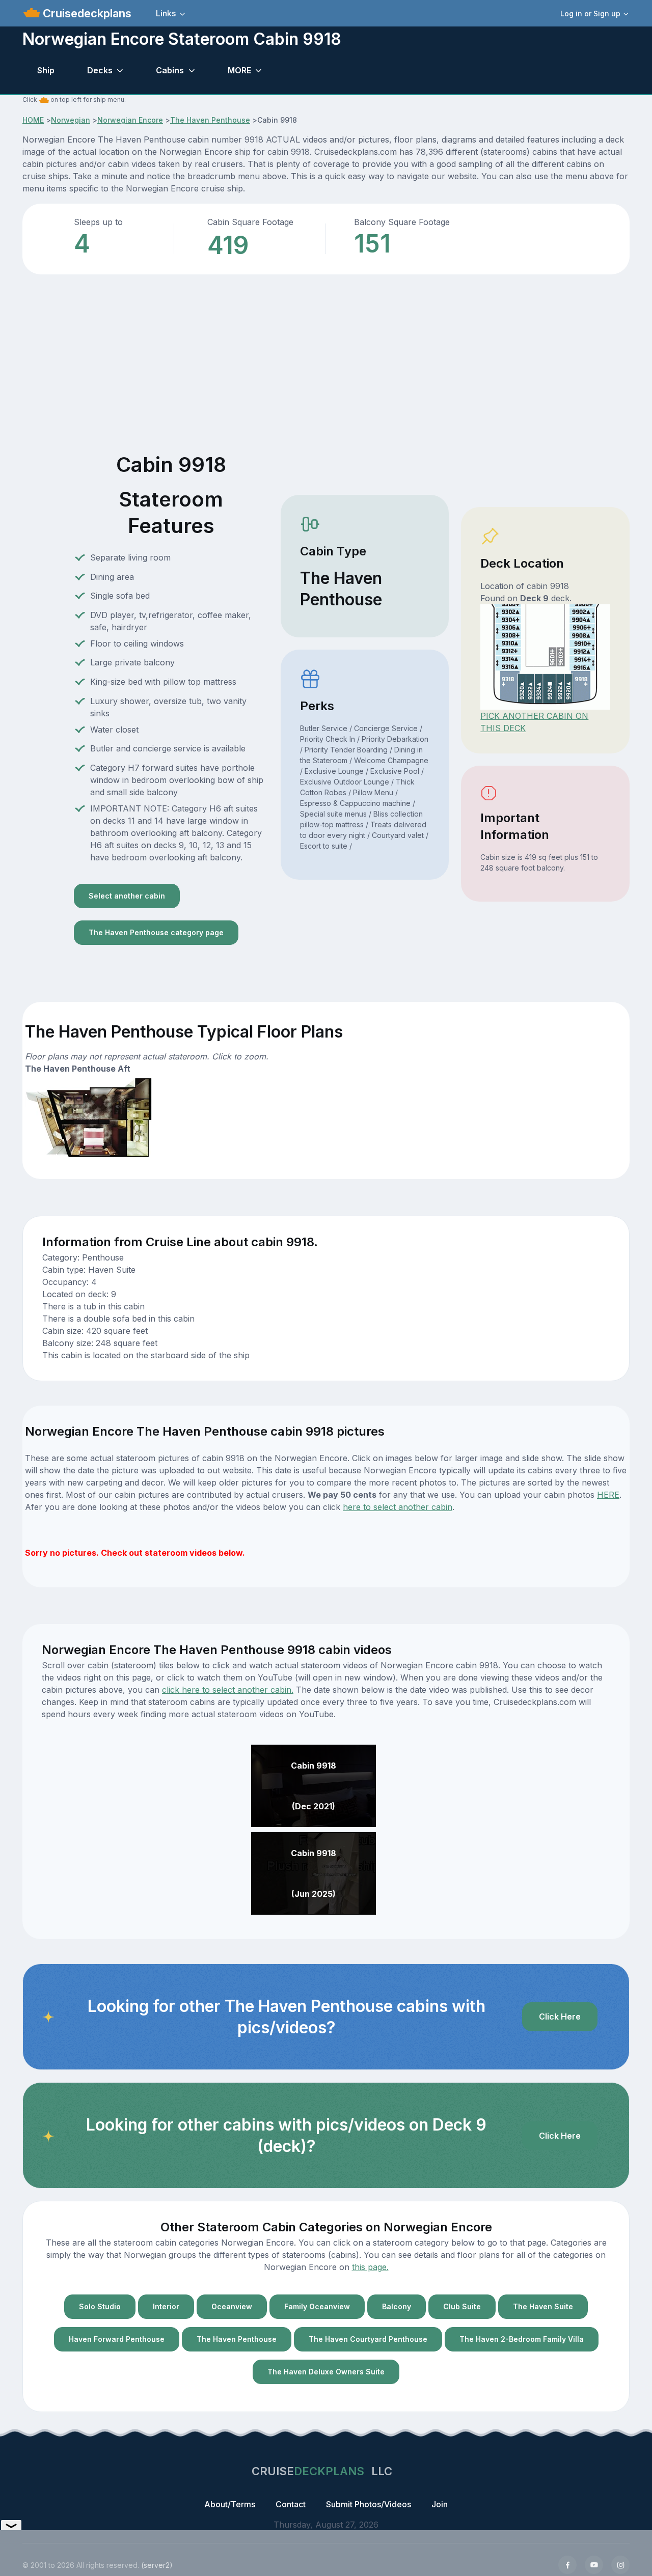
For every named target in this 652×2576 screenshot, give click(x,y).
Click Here (560, 2017)
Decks (100, 70)
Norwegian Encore (130, 120)
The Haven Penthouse (210, 120)
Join (440, 2504)
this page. (370, 2267)
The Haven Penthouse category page (156, 932)
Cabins (170, 70)
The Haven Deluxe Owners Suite (326, 2372)
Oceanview (232, 2306)
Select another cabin (127, 896)
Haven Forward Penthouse (117, 2339)
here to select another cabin (398, 1507)
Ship (46, 70)
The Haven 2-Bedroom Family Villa (522, 2339)
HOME (33, 120)
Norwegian (71, 120)
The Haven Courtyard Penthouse (368, 2339)
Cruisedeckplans (86, 13)
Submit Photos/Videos (369, 2504)
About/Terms (230, 2504)
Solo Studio (100, 2306)
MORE (239, 70)
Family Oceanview (317, 2306)
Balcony (397, 2306)
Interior (166, 2306)
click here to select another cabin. (228, 1690)
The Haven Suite (543, 2306)
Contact (291, 2504)
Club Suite (462, 2306)
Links (166, 13)
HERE (608, 1495)
